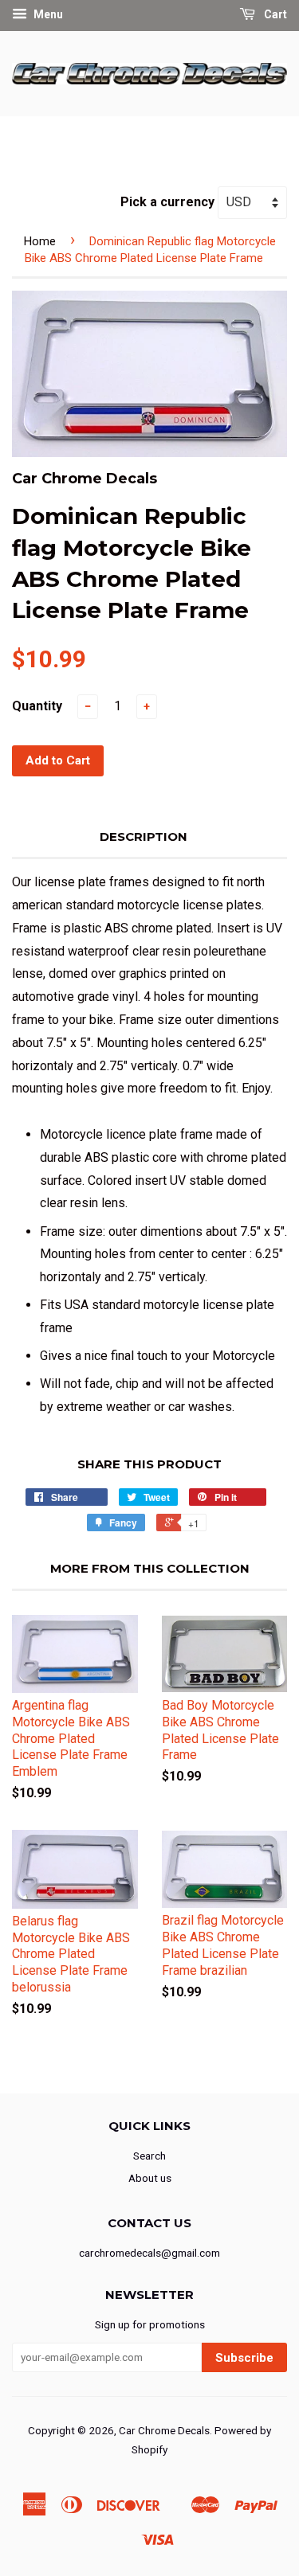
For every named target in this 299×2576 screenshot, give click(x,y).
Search (149, 2156)
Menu (47, 14)
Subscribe (244, 2358)
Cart (274, 14)
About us (150, 2178)
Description (144, 837)
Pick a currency (169, 202)
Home (40, 241)
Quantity (37, 706)
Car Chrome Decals (164, 2430)
